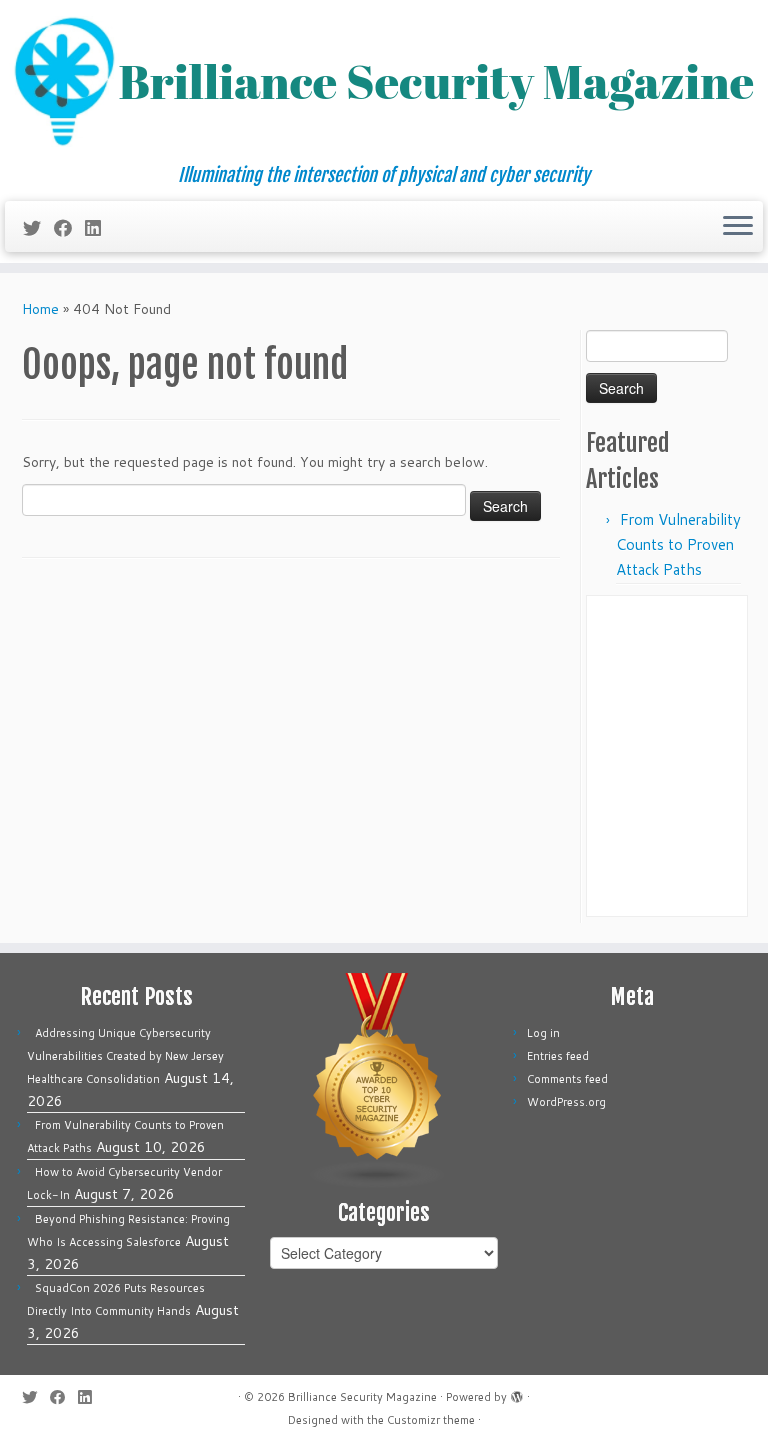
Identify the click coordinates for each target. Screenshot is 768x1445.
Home (40, 309)
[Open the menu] (738, 227)
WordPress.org (566, 1102)
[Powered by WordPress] (517, 1393)
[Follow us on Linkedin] (99, 228)
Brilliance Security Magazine (362, 1397)
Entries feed (558, 1056)
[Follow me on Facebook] (69, 228)
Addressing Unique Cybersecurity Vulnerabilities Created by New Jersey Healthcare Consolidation (125, 1056)
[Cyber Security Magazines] (378, 1080)
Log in (543, 1033)
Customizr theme (431, 1420)
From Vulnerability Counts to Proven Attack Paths (678, 544)
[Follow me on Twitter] (38, 228)
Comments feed (567, 1079)
